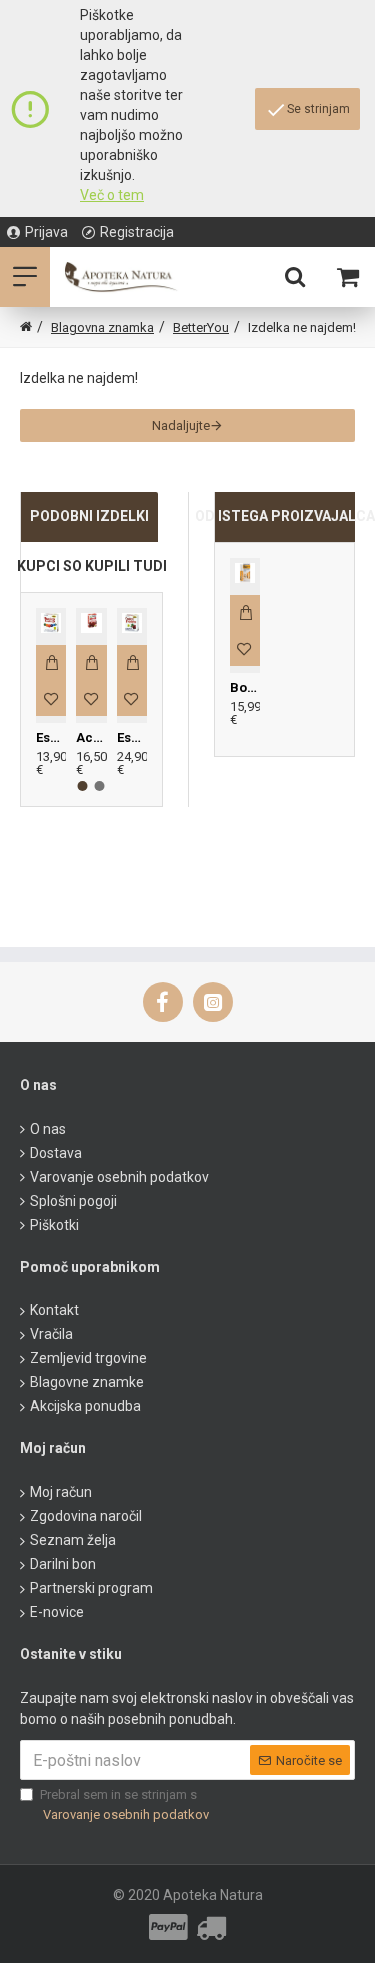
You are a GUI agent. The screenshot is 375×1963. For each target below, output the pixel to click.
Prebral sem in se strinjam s (124, 1804)
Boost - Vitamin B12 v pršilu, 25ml (245, 687)
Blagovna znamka (102, 327)
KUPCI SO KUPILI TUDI (92, 566)
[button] (83, 786)
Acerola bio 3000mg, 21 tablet (91, 737)
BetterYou (201, 327)
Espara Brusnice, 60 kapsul (132, 737)
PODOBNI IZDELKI (89, 516)
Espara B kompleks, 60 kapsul (51, 737)
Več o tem (112, 195)
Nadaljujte (181, 425)
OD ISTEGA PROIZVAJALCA (285, 516)
